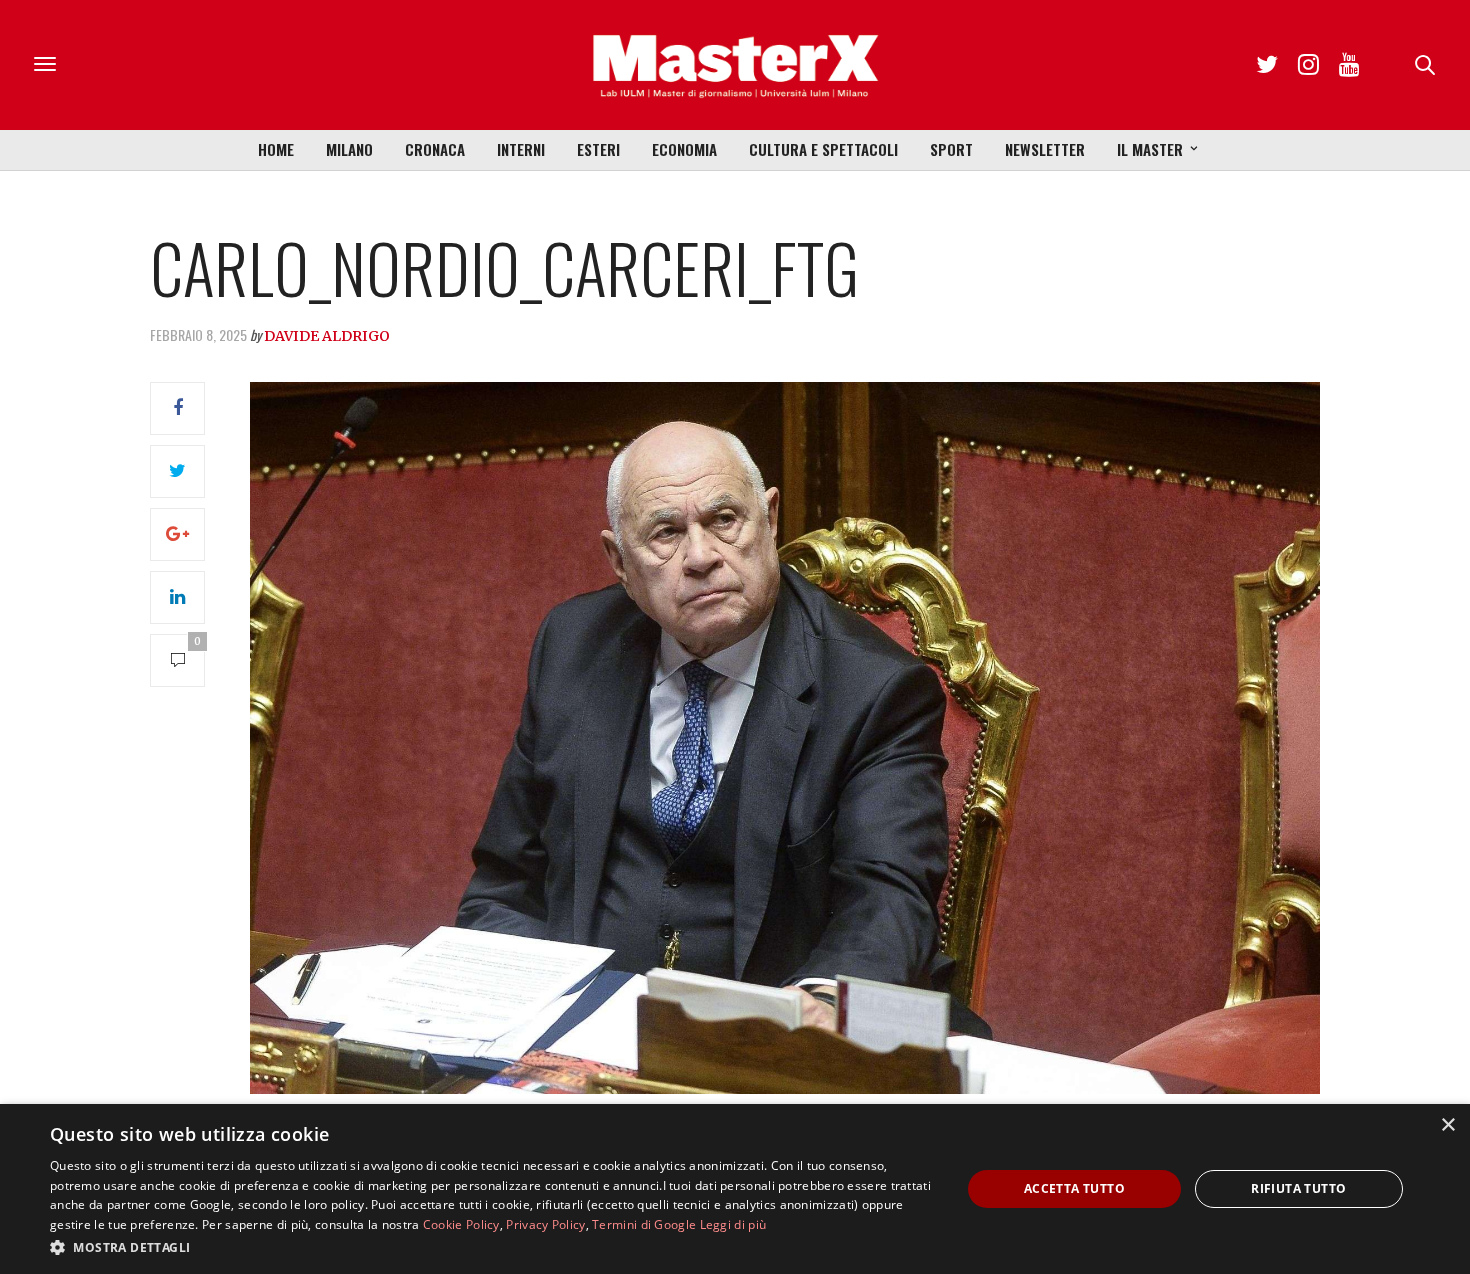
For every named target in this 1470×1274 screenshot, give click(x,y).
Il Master (1150, 149)
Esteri (598, 149)
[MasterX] (735, 65)
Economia (684, 149)
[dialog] (735, 1189)
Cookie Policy (461, 1224)
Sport (951, 149)
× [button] (1447, 1125)
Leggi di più (733, 1224)
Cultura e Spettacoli (823, 149)
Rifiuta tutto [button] (1298, 1188)
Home (276, 149)
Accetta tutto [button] (1074, 1188)
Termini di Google (644, 1224)
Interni (521, 149)
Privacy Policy (545, 1224)
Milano (349, 149)
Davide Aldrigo (327, 336)
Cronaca (435, 149)
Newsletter (1045, 149)
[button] (492, 1247)
